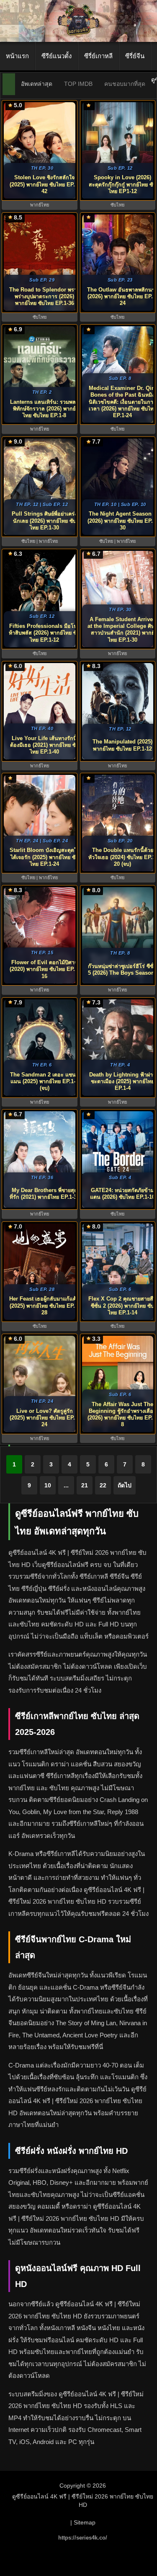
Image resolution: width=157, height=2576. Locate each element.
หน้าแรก (17, 56)
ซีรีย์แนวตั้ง (57, 56)
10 (48, 1485)
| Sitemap (83, 2522)
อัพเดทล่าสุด (37, 84)
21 (85, 1485)
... (66, 1485)
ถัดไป (125, 1485)
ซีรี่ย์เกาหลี (98, 56)
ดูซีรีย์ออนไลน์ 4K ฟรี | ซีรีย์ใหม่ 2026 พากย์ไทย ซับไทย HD (83, 2501)
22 (103, 1485)
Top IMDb (78, 84)
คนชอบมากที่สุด (125, 84)
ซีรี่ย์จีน (135, 56)
